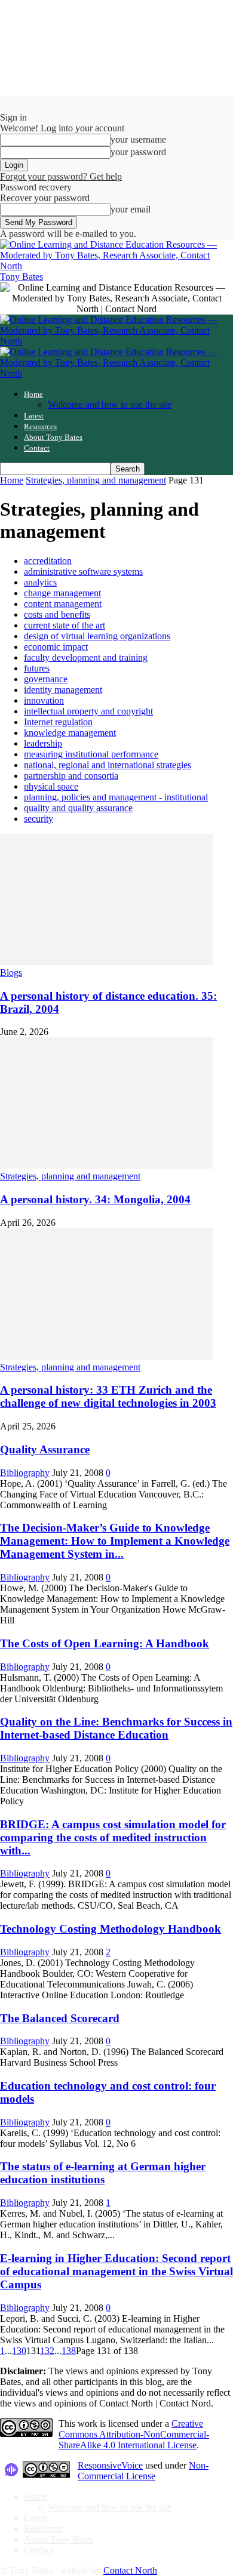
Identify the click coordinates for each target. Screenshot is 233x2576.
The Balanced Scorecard (60, 2018)
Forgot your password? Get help (61, 176)
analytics (40, 582)
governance (46, 679)
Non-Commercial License (143, 2471)
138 (69, 2351)
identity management (63, 690)
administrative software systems (83, 571)
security (39, 819)
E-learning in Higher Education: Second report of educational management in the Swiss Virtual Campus (116, 2271)
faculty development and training (86, 657)
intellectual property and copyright (88, 711)
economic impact (56, 647)
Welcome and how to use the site (110, 404)
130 (19, 2351)
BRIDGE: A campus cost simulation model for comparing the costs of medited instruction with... (113, 1837)
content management (63, 604)
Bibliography (25, 1473)
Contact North (130, 2570)
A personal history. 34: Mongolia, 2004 (95, 1199)
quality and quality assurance (78, 808)
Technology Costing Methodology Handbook (111, 1929)
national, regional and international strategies (108, 765)
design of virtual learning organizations (97, 636)
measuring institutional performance (91, 754)
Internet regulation (58, 722)
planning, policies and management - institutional (116, 797)
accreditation (48, 561)
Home (33, 394)
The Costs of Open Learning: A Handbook (105, 1643)
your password (138, 152)
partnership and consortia (71, 776)
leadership (43, 743)
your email (131, 209)
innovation (44, 700)
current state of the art (65, 625)
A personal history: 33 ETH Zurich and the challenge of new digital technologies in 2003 (108, 1396)
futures (37, 668)
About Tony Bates (53, 437)
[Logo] (116, 341)
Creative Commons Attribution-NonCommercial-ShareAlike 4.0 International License (134, 2434)
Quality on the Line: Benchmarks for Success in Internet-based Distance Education (116, 1728)
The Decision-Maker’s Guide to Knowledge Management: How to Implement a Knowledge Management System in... (115, 1541)
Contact (37, 448)
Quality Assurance (45, 1449)
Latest (34, 416)
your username (138, 139)
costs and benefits (57, 614)
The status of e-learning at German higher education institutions (103, 2173)
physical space (51, 786)
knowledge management (70, 733)
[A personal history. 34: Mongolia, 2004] (106, 1165)
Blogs (11, 973)
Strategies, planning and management (96, 480)
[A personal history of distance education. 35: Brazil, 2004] (106, 962)
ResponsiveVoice (110, 2465)
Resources (40, 426)
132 (47, 2351)
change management (62, 593)
